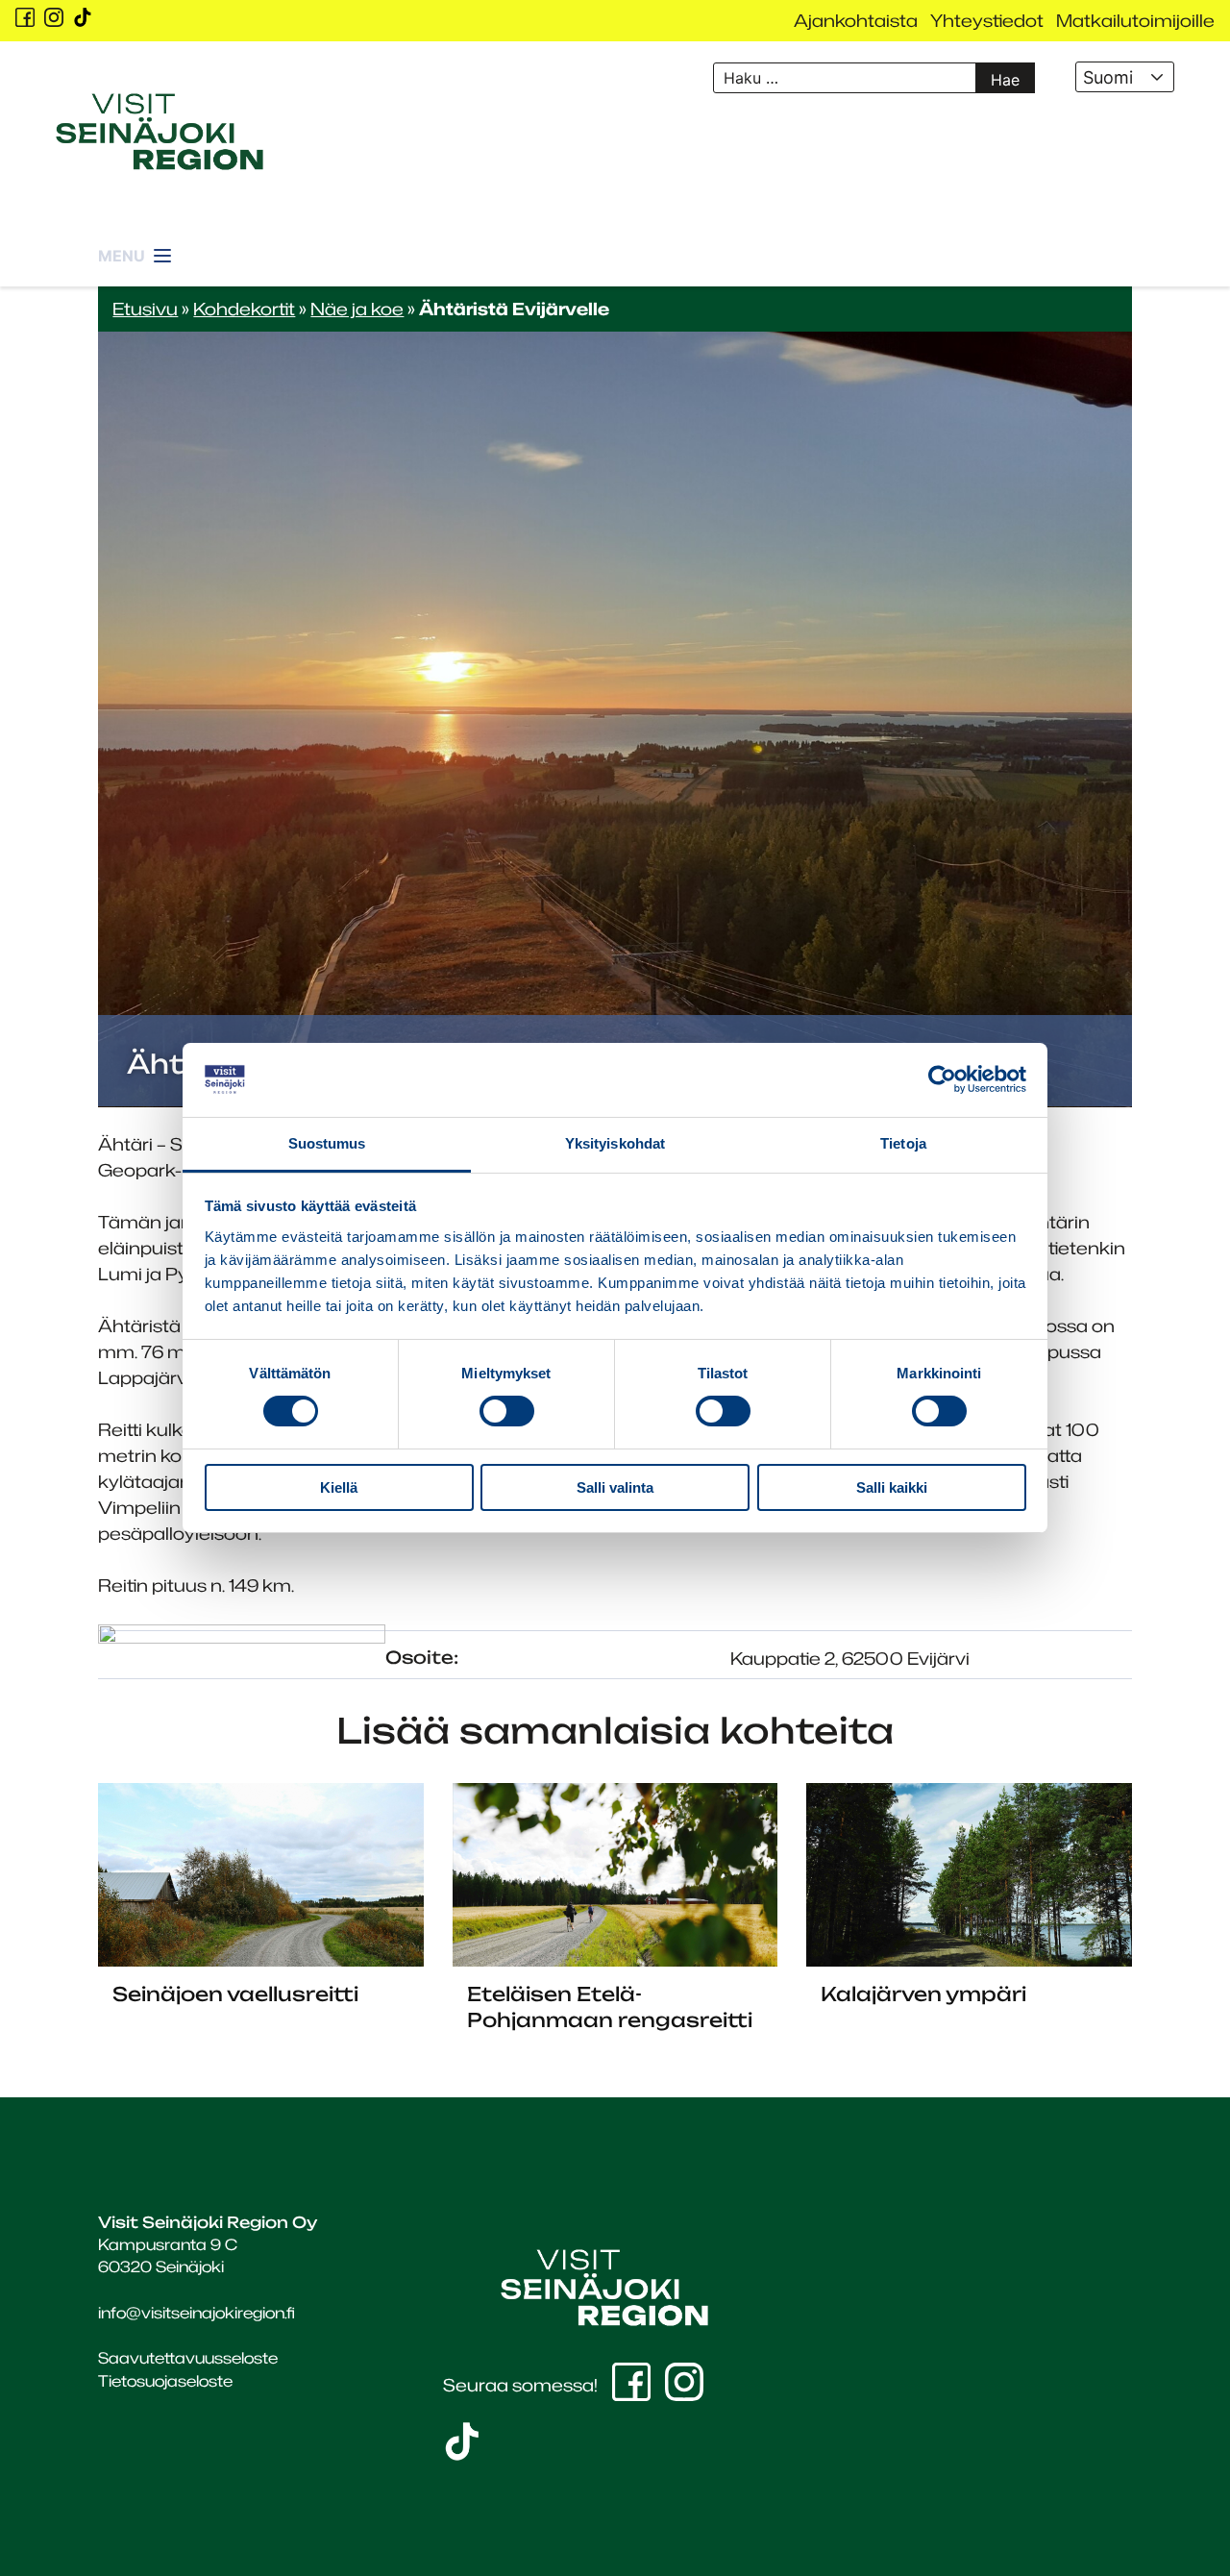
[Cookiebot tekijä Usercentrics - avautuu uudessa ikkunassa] (942, 1079)
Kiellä (339, 1487)
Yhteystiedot (987, 20)
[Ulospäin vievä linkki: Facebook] (25, 17)
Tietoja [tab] (903, 1143)
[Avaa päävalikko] (136, 245)
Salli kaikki (892, 1487)
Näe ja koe (357, 309)
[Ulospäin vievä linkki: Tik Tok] (83, 17)
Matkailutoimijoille (1135, 20)
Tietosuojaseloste (165, 2381)
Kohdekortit (244, 309)
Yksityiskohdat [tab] (615, 1143)
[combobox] (1125, 77)
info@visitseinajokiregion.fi (197, 2313)
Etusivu (145, 309)
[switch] (507, 1411)
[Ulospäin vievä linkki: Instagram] (54, 17)
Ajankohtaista (856, 20)
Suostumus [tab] (327, 1143)
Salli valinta (615, 1487)
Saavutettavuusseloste (188, 2358)
